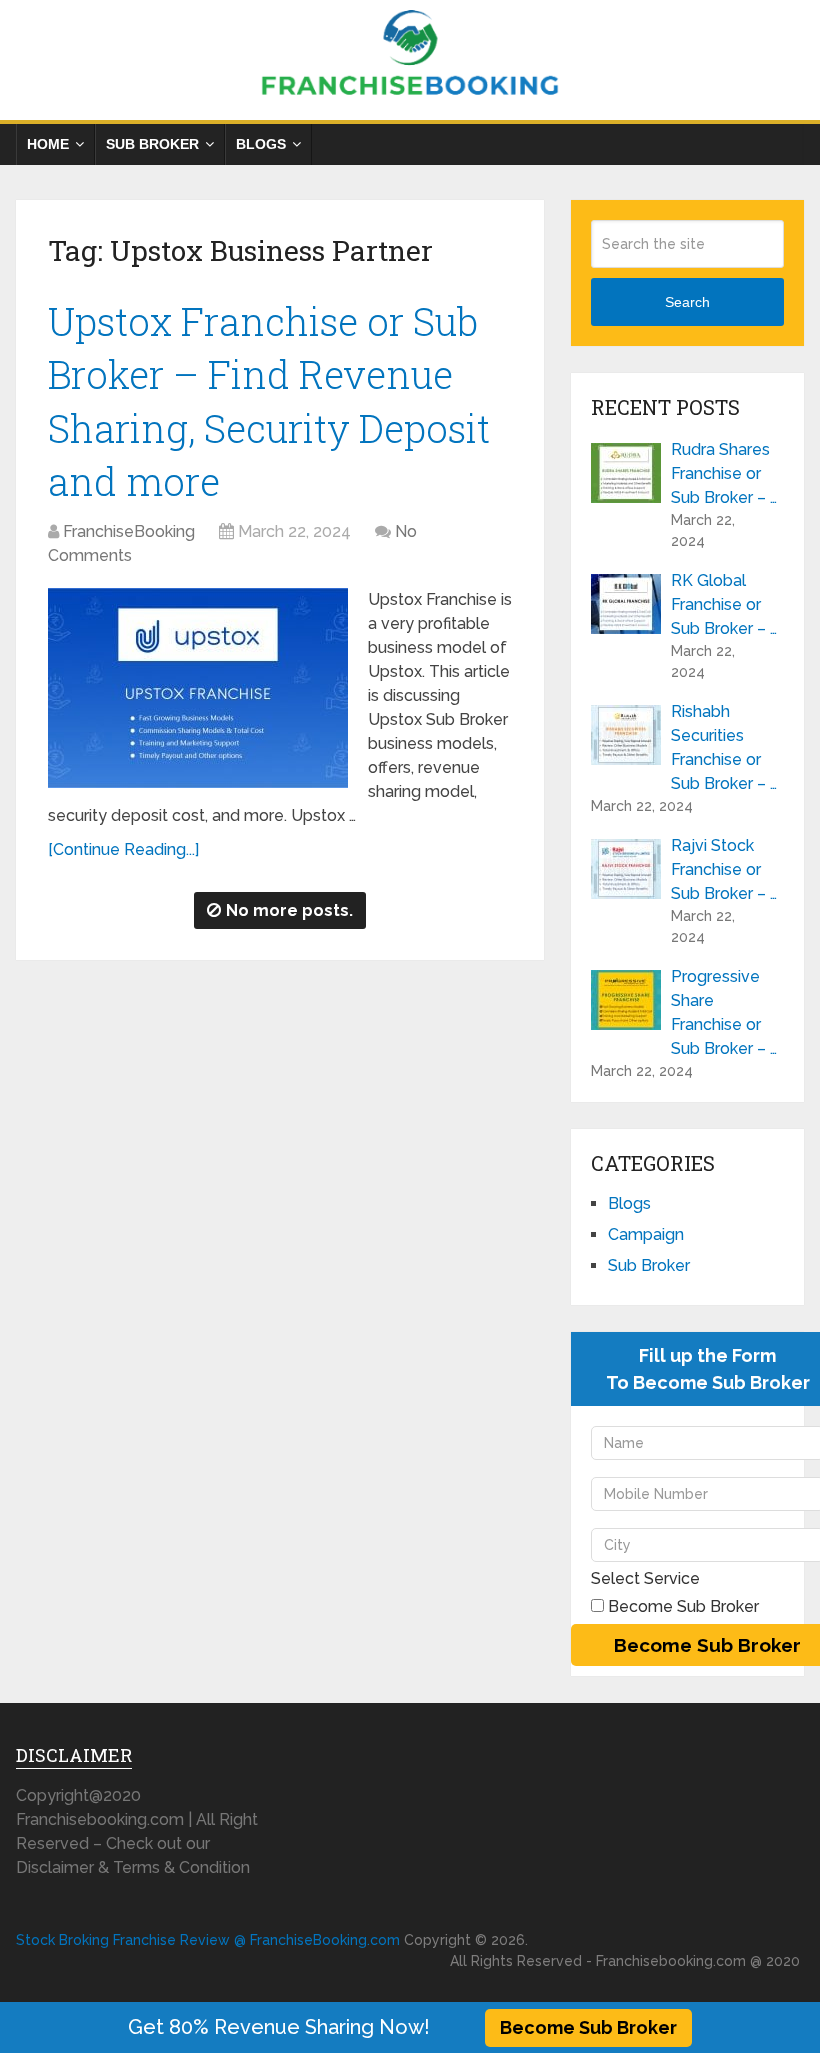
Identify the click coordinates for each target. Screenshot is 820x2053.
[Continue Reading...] (123, 849)
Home (48, 144)
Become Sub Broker (588, 2027)
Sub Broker (152, 144)
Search (687, 302)
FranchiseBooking (129, 531)
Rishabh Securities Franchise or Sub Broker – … (724, 747)
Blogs (261, 144)
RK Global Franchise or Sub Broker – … (724, 604)
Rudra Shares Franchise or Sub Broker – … (724, 473)
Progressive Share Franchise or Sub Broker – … (724, 1012)
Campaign (646, 1234)
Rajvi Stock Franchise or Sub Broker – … (724, 869)
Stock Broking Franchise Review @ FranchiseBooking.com (208, 1940)
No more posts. (289, 910)
